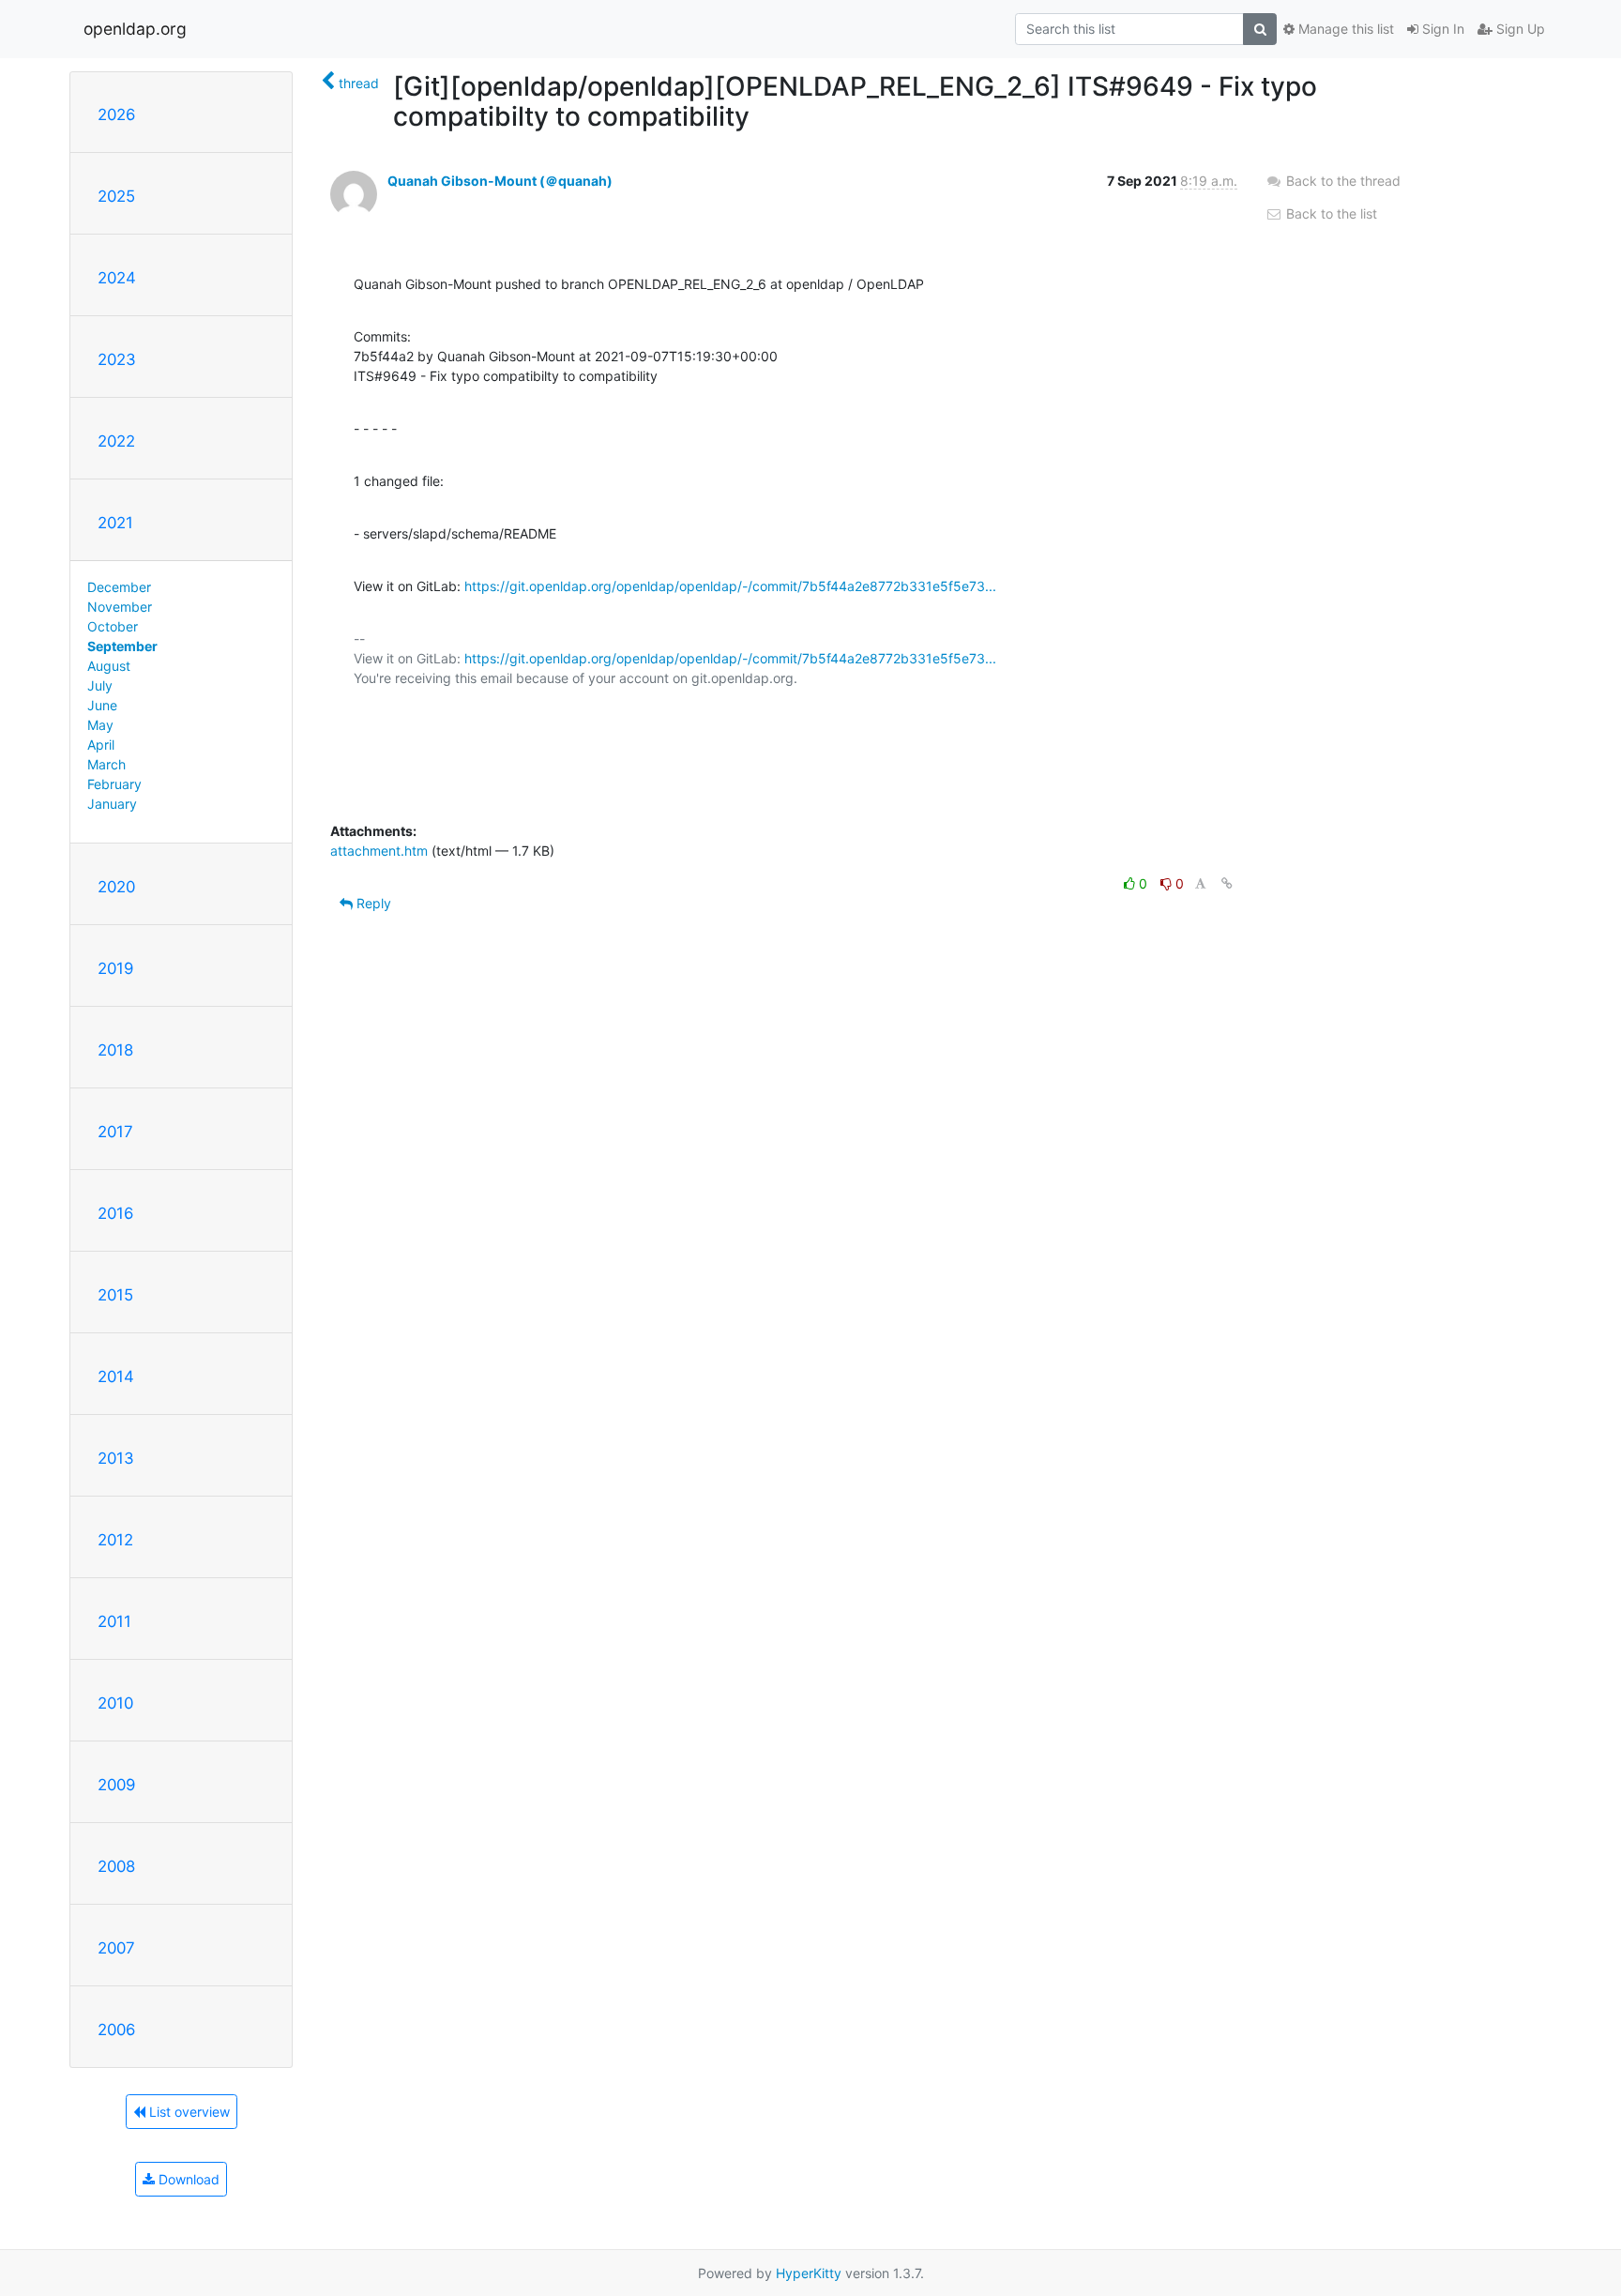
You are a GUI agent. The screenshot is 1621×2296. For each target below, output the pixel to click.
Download (187, 2179)
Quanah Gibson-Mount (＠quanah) (500, 181)
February (114, 784)
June (102, 705)
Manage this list (1344, 29)
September (122, 646)
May (100, 725)
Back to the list (1330, 213)
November (120, 607)
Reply (372, 903)
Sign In (1441, 29)
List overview (188, 2112)
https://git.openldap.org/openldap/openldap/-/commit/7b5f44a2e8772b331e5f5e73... (730, 586)
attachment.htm (379, 851)
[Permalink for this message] (1227, 883)
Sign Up (1519, 29)
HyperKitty (809, 2273)
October (113, 626)
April (101, 745)
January (112, 804)
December (119, 587)
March (106, 764)
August (109, 666)
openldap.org (135, 29)
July (100, 685)
